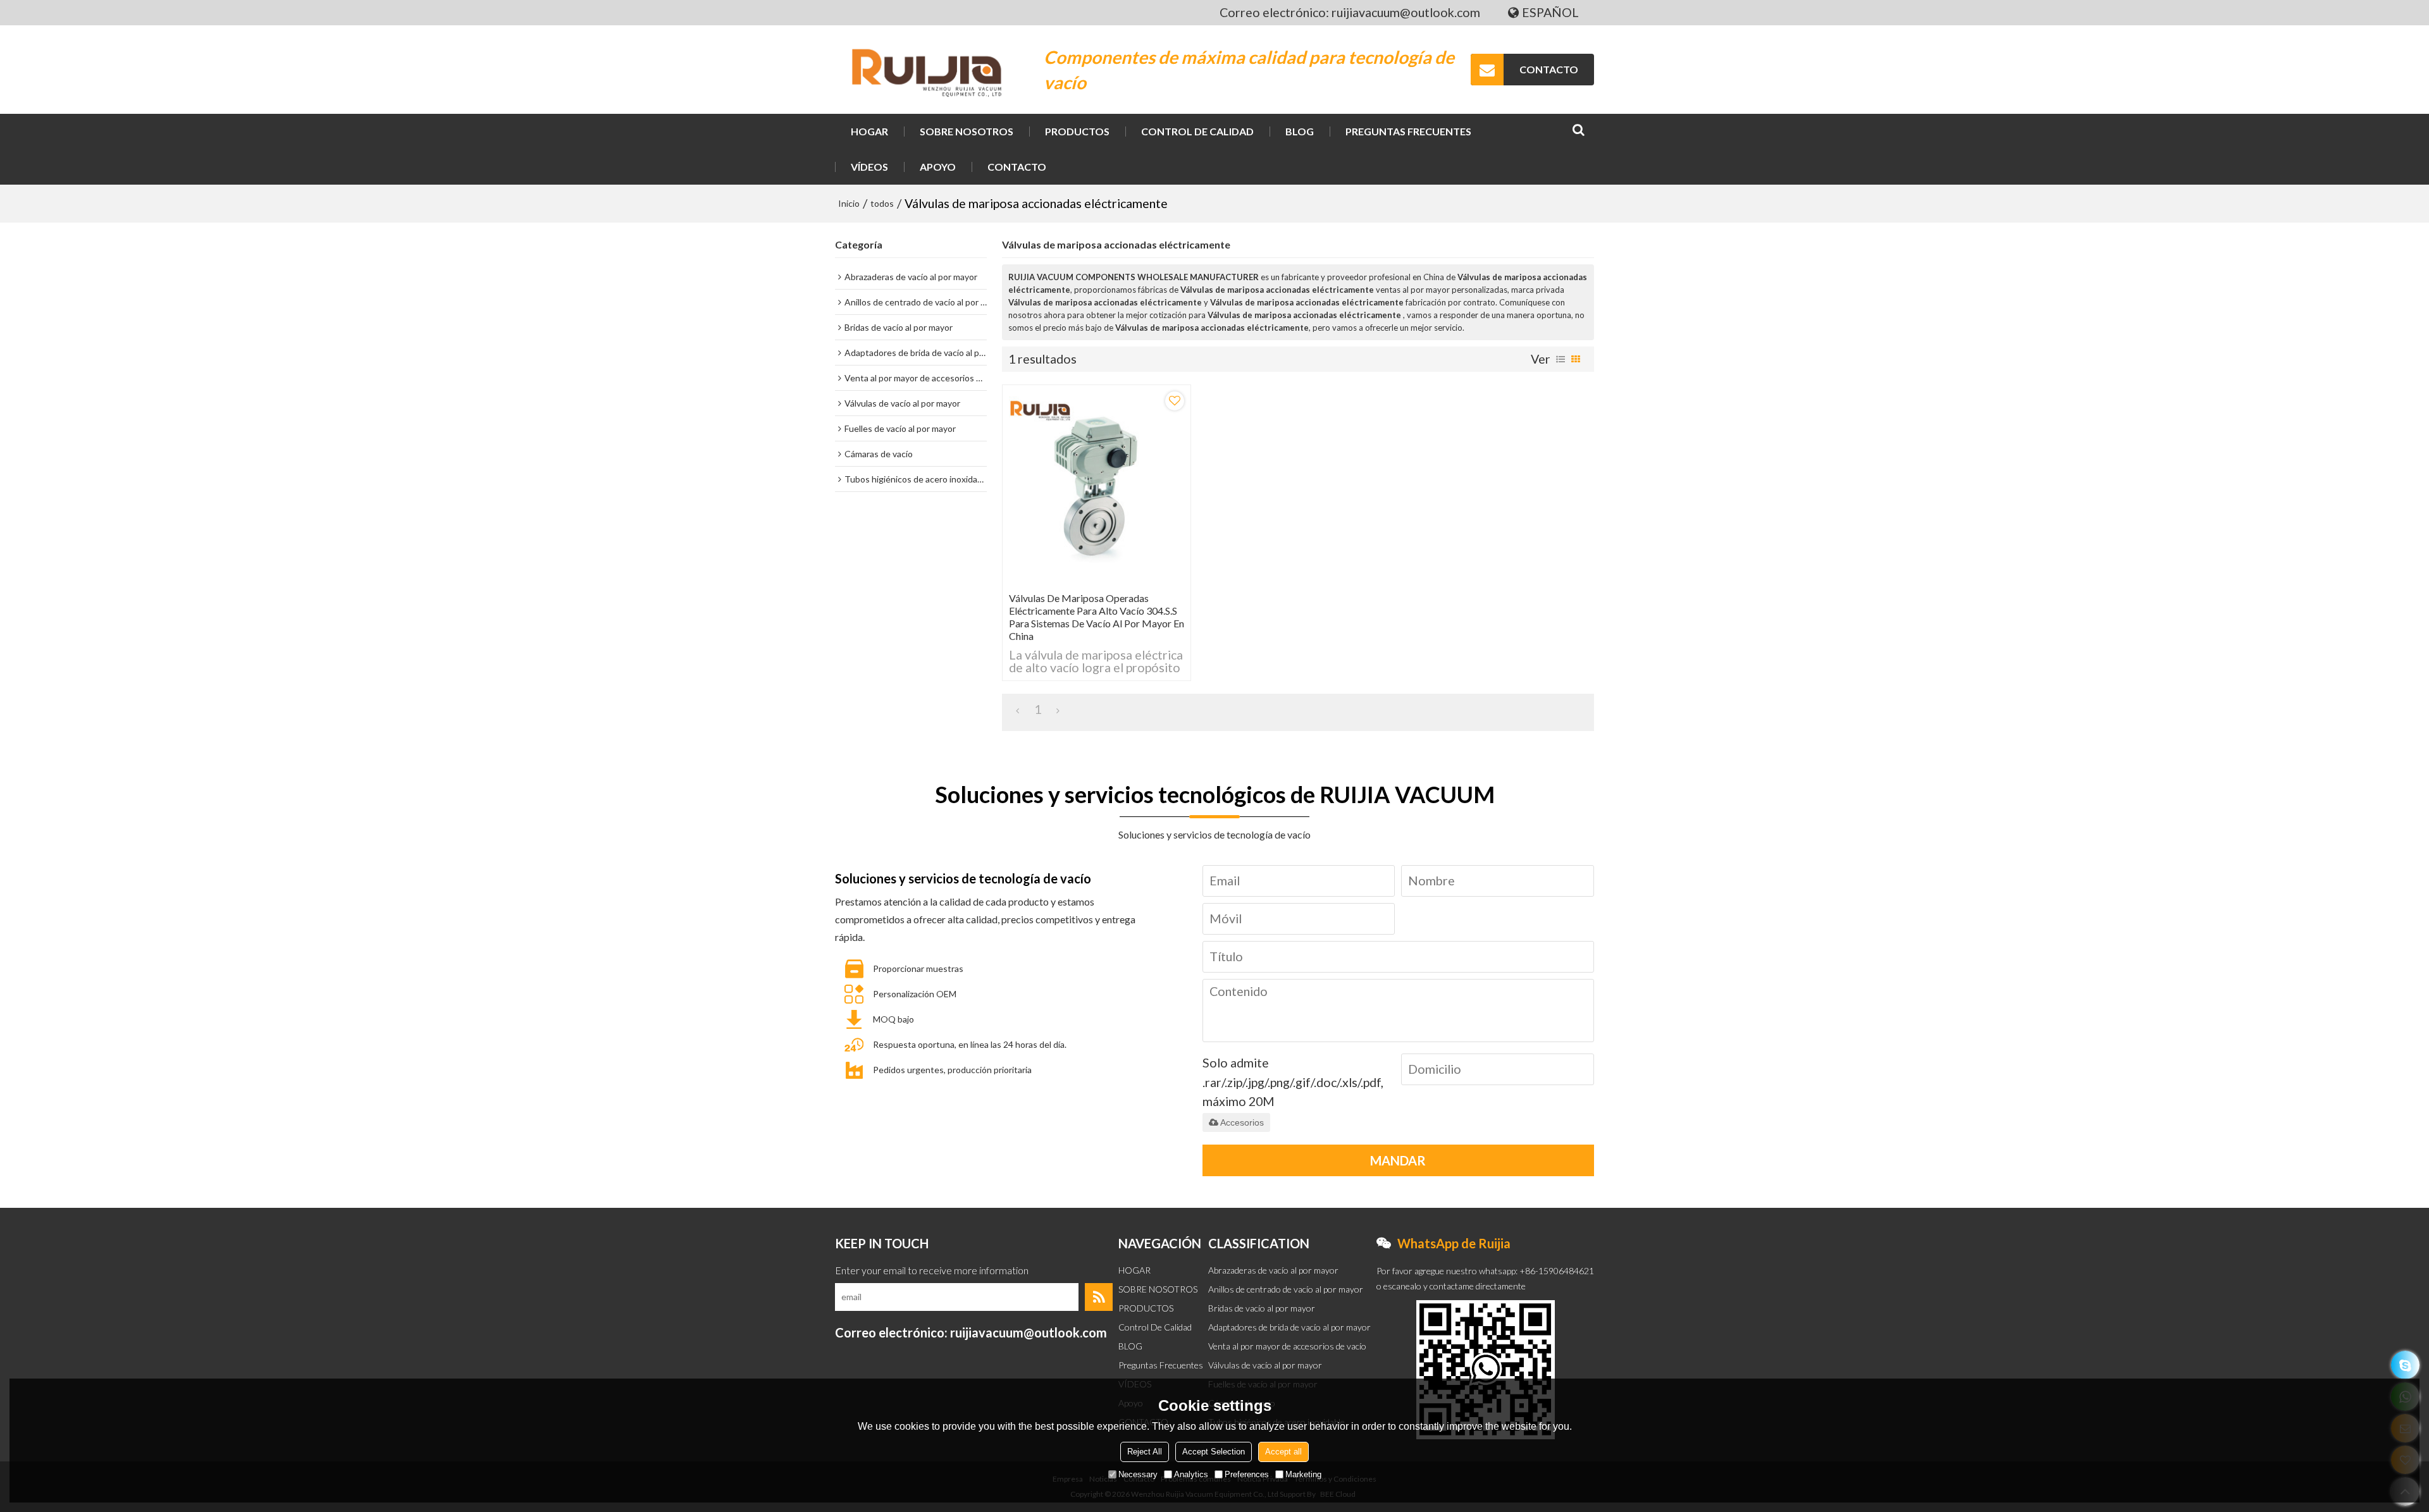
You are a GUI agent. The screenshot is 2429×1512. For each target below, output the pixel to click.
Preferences (1247, 1474)
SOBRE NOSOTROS (967, 131)
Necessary (1138, 1474)
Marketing (1303, 1474)
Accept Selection (1214, 1452)
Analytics (1191, 1474)
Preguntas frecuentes (1408, 131)
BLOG (1300, 131)
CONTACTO (1549, 69)
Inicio (849, 203)
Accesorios (1242, 1122)
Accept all (1283, 1452)
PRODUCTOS (1077, 131)
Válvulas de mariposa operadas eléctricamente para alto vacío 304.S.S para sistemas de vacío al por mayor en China (1097, 617)
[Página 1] (1017, 710)
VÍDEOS (869, 167)
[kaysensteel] (2405, 1365)
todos (882, 203)
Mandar (1398, 1160)
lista (1561, 359)
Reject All (1145, 1452)
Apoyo (938, 167)
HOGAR (869, 131)
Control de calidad (1197, 131)
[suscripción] (1099, 1297)
